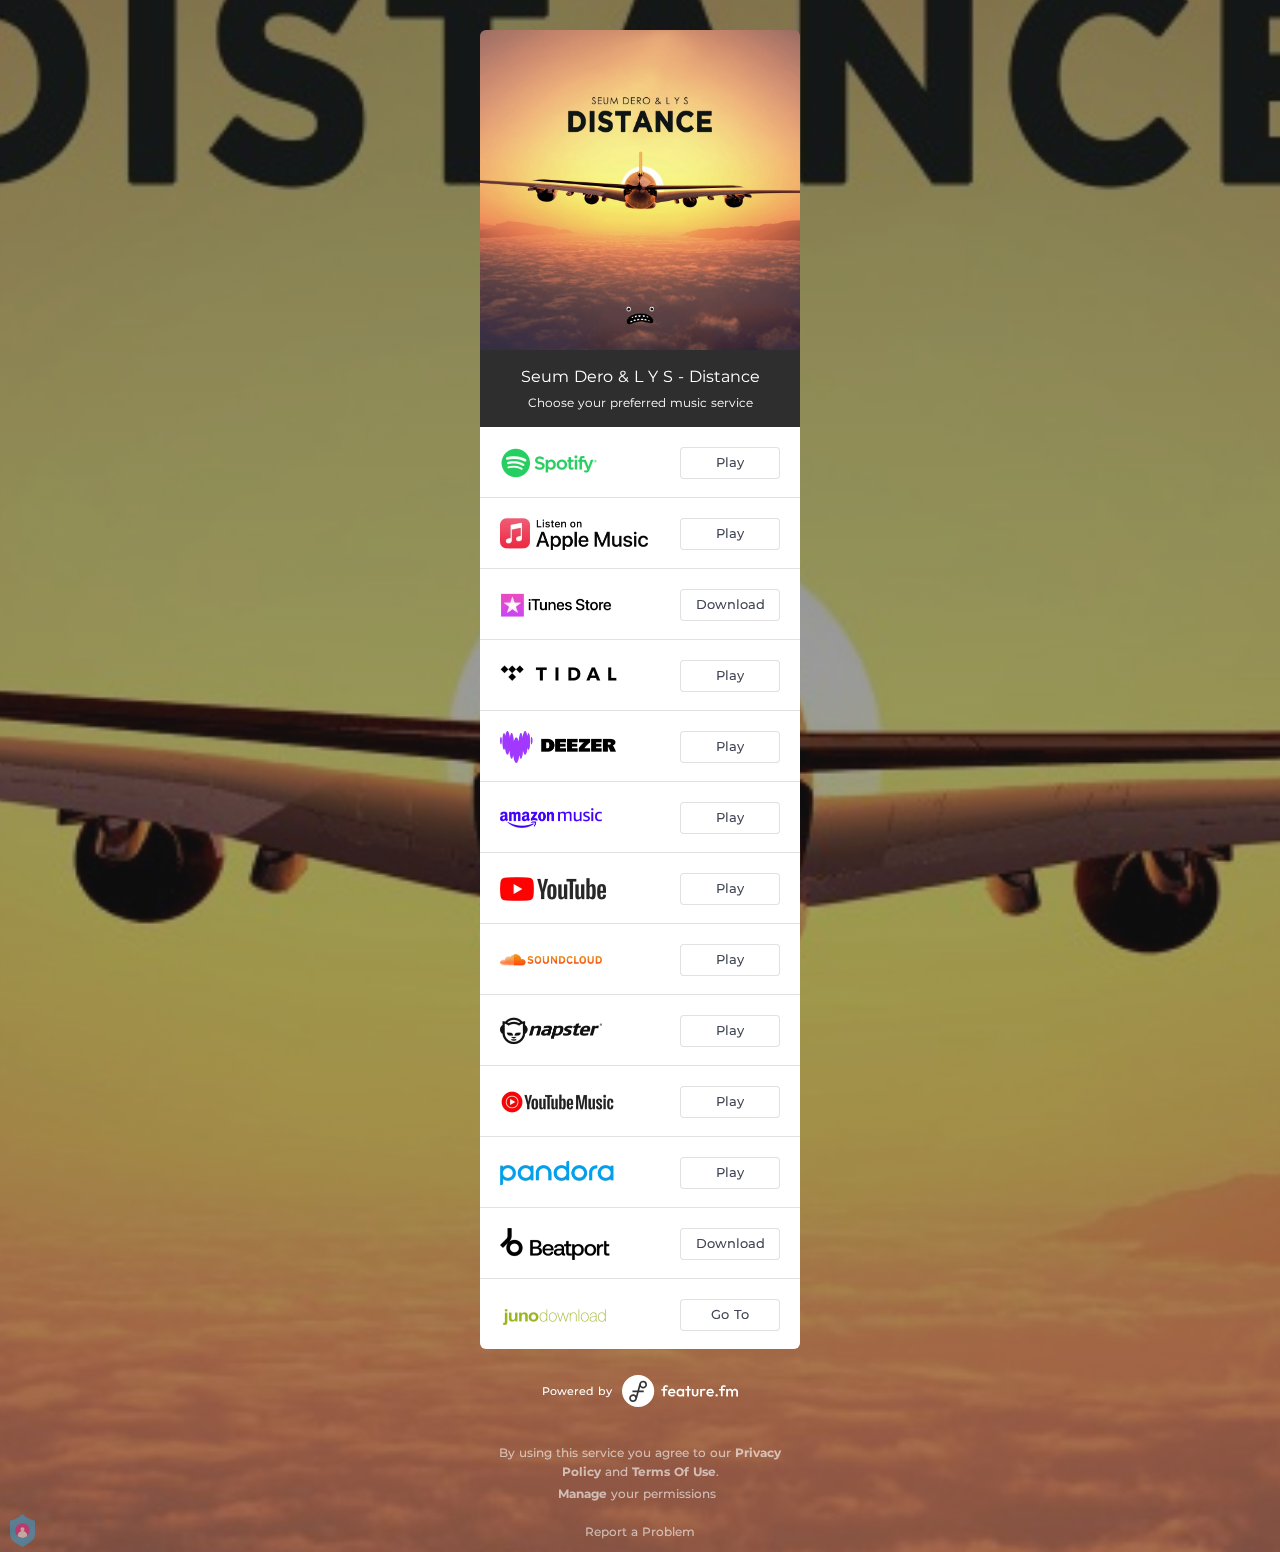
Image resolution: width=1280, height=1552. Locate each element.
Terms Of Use (674, 1471)
